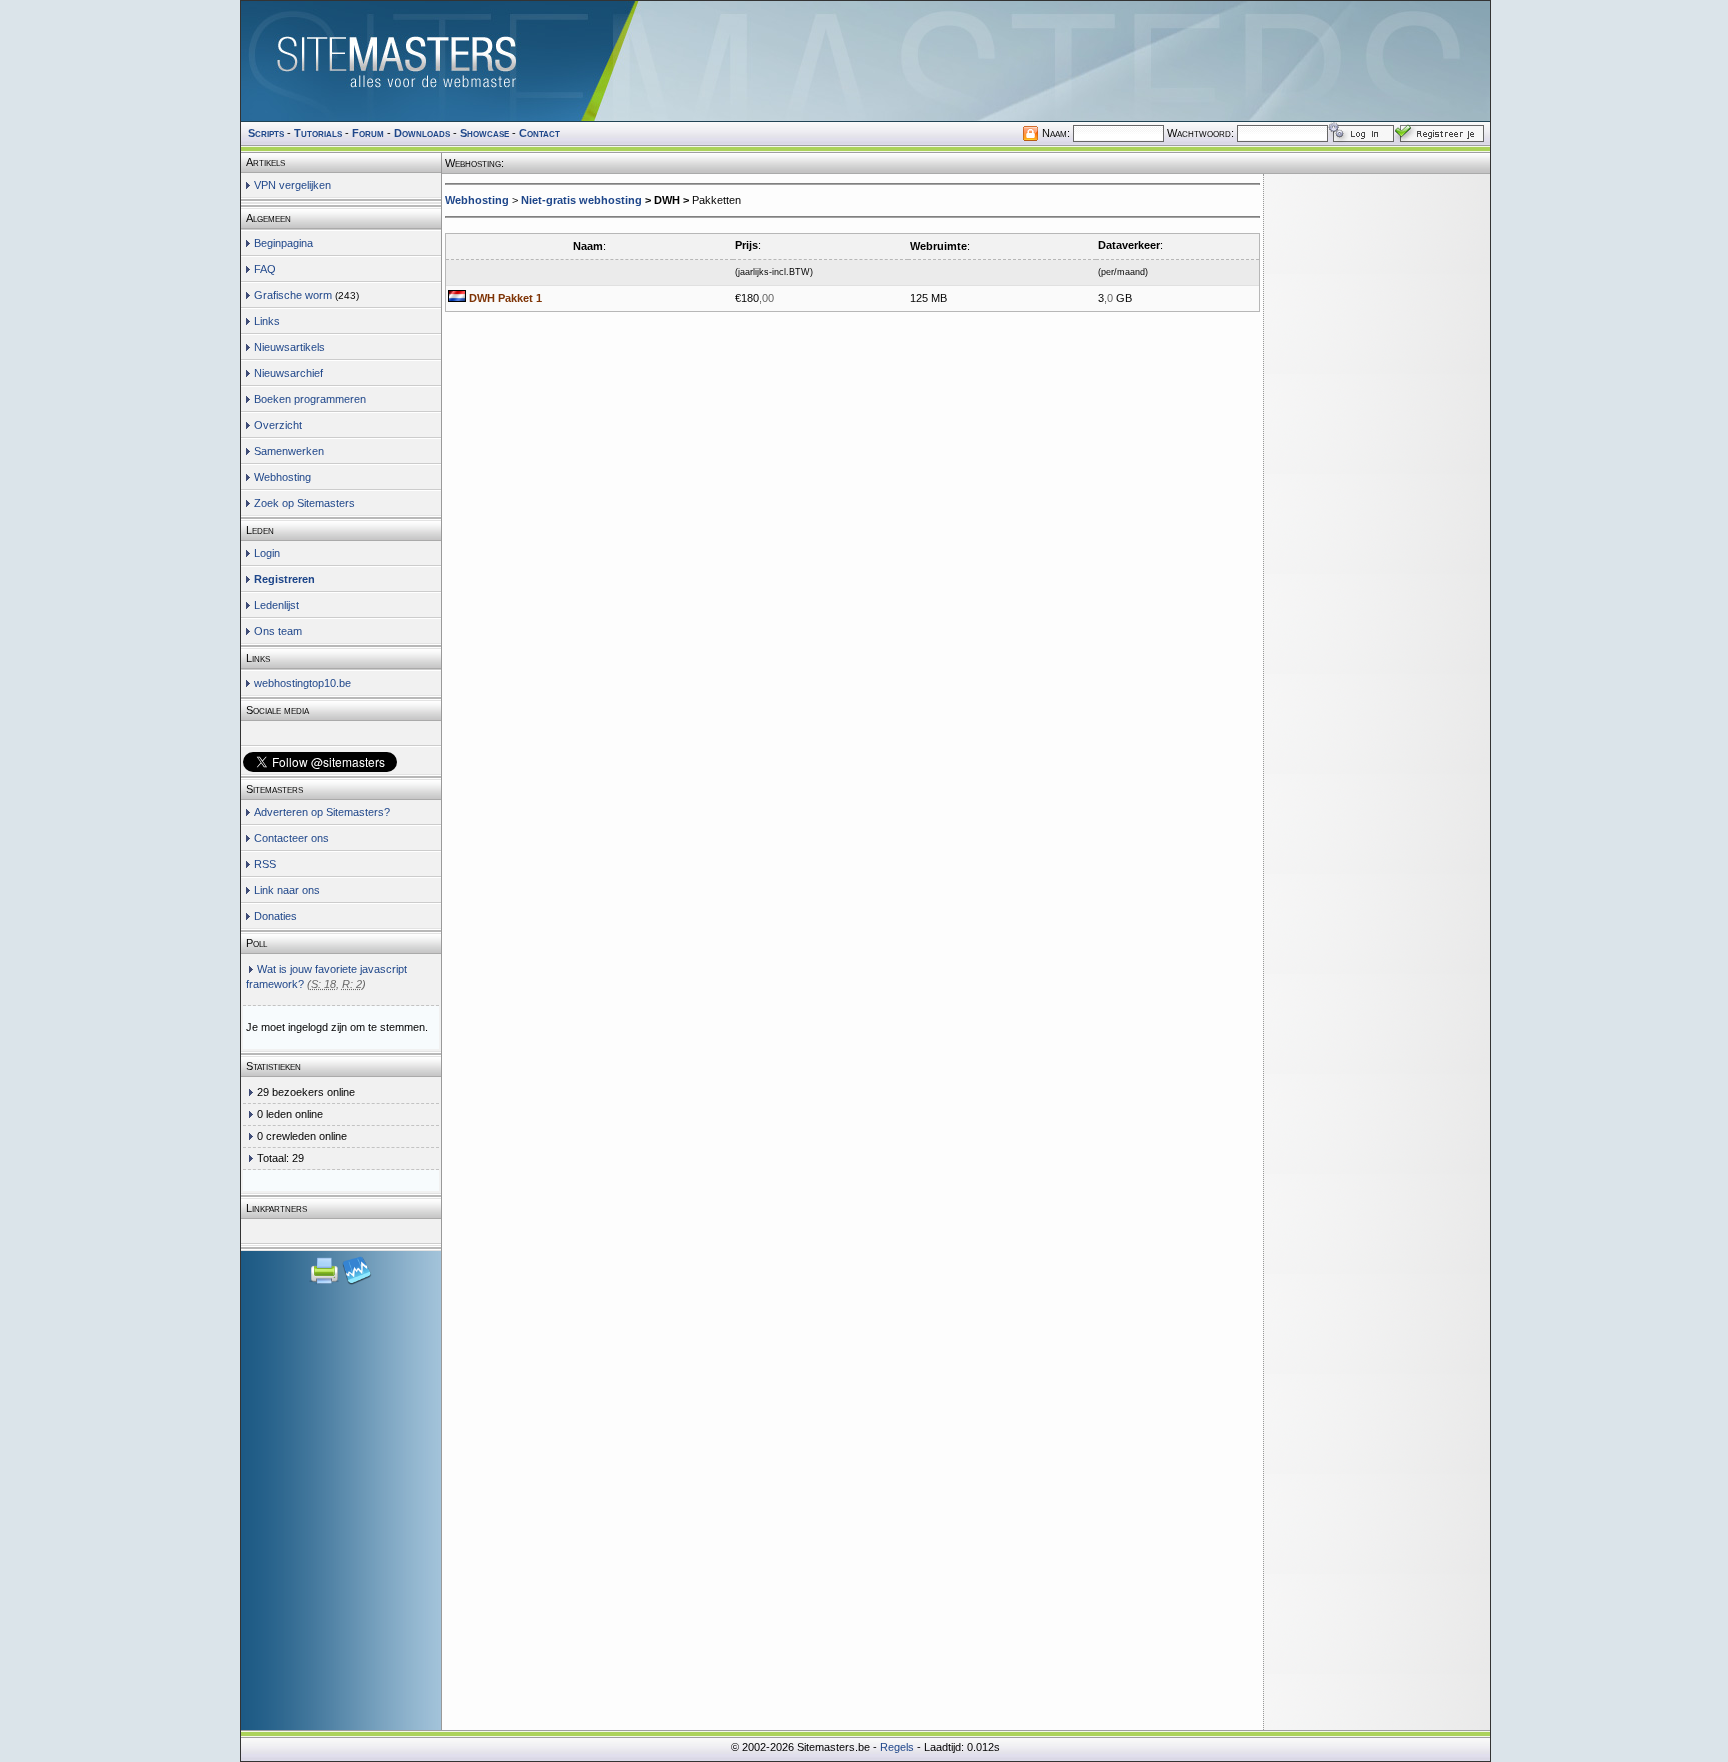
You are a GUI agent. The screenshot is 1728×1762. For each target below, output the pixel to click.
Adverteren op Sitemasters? (322, 812)
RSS (265, 864)
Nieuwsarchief (288, 373)
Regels (897, 1747)
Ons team (278, 631)
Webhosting (282, 477)
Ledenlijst (276, 605)
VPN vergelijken (292, 185)
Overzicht (278, 425)
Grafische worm (293, 295)
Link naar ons (287, 890)
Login (267, 553)
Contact (539, 133)
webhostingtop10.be (302, 683)
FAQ (265, 269)
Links (267, 321)
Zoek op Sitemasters (304, 503)
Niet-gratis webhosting (581, 200)
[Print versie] (325, 1282)
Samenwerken (289, 451)
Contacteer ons (291, 838)
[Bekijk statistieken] (357, 1282)
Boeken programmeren (310, 399)
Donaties (275, 916)
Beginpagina (283, 243)
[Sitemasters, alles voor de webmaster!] (865, 61)
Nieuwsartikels (289, 347)
